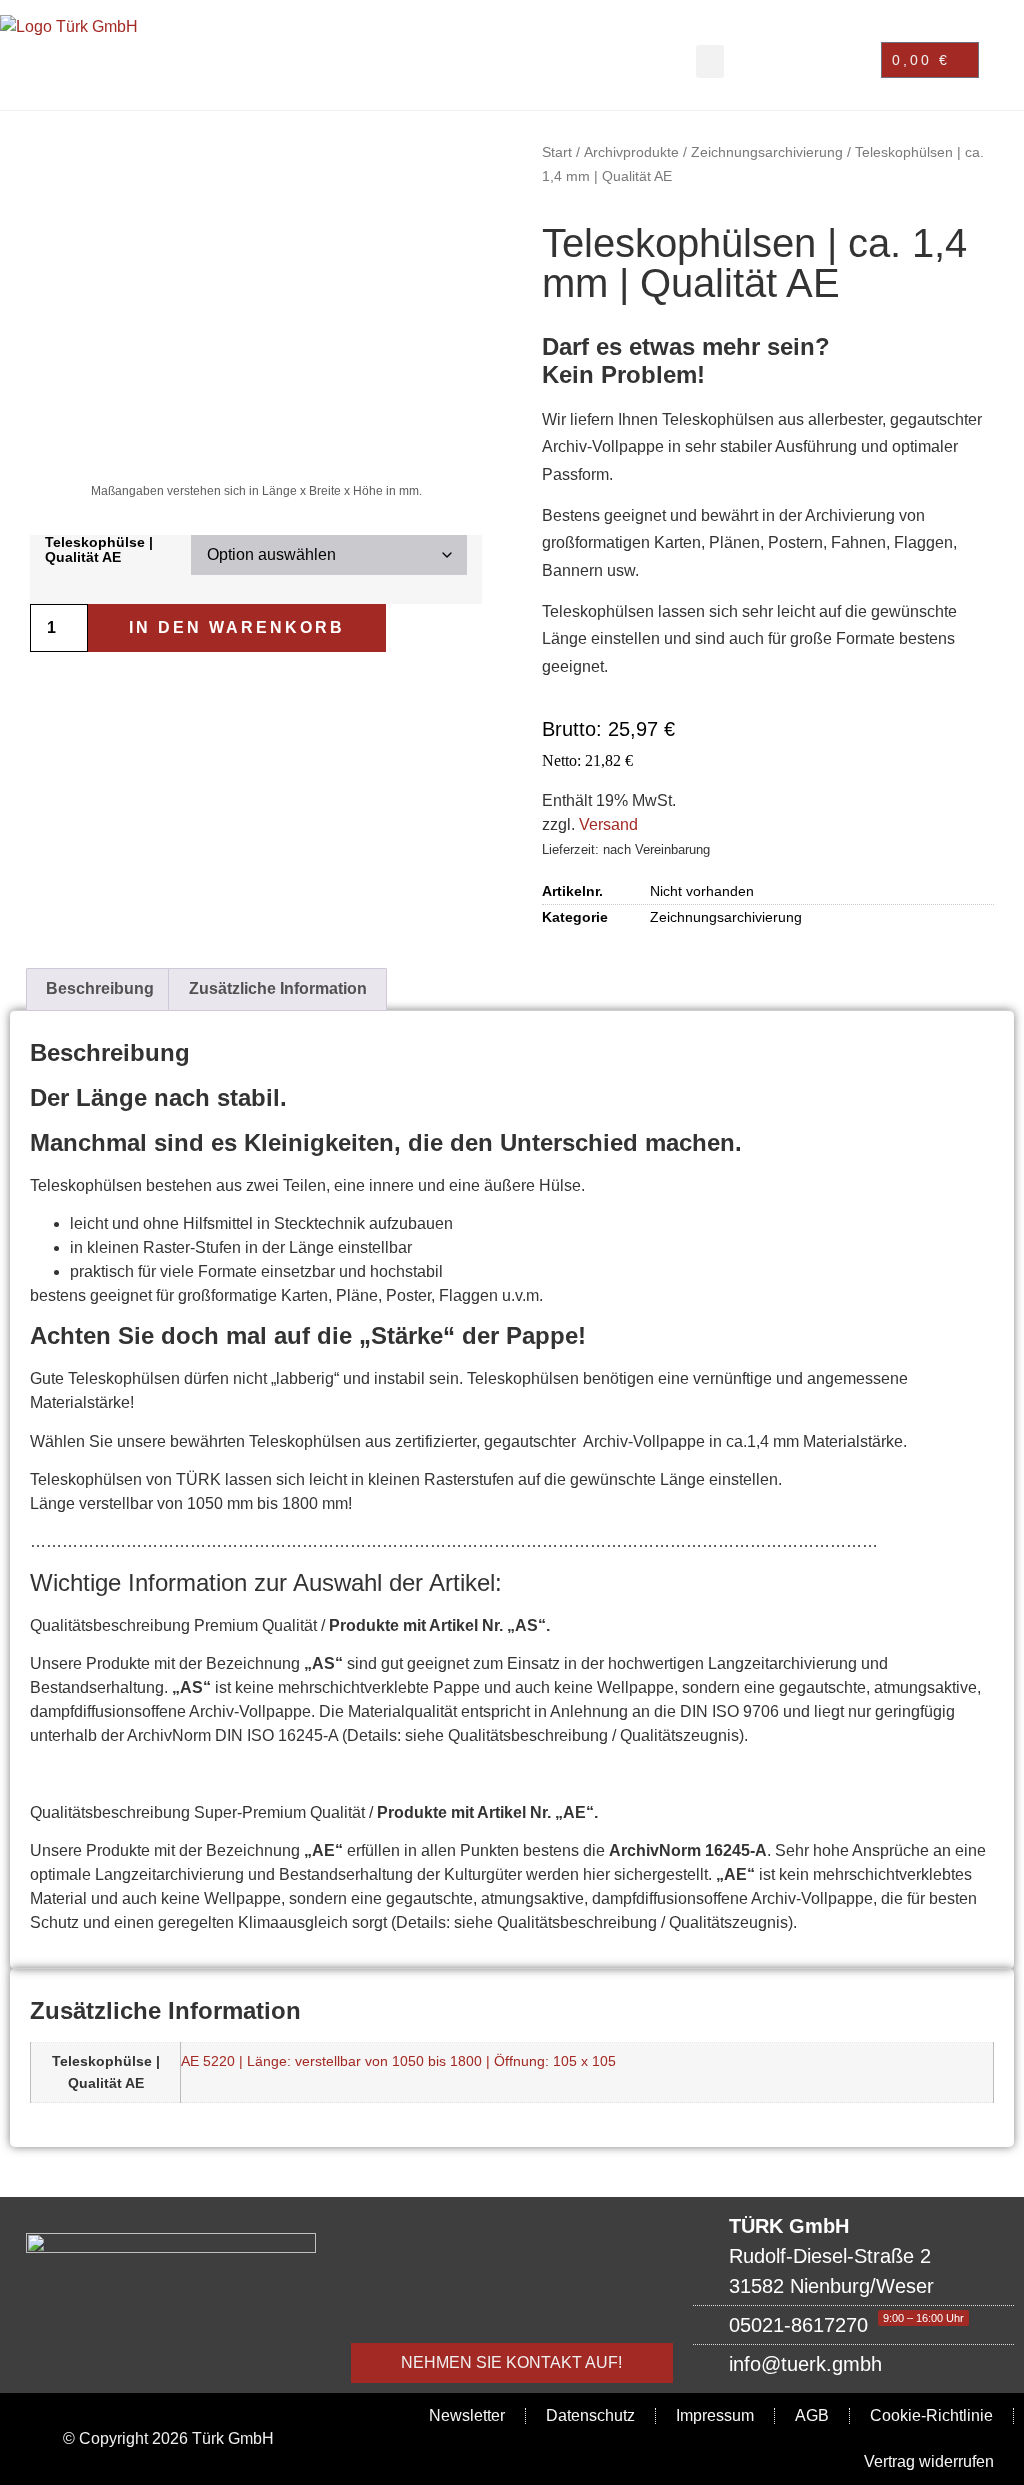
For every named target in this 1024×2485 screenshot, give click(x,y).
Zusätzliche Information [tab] (278, 988)
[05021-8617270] (853, 2325)
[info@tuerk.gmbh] (853, 2364)
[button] (710, 61)
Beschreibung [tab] (100, 988)
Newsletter (467, 2415)
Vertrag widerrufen (929, 2461)
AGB (812, 2415)
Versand (608, 824)
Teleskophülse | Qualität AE (99, 549)
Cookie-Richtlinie (931, 2415)
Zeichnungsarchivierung (767, 152)
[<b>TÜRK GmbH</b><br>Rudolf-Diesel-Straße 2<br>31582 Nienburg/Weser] (853, 2256)
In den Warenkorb (237, 627)
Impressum (715, 2415)
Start (557, 152)
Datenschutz (590, 2415)
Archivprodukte (631, 152)
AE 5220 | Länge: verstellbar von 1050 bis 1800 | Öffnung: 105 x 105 (398, 2061)
